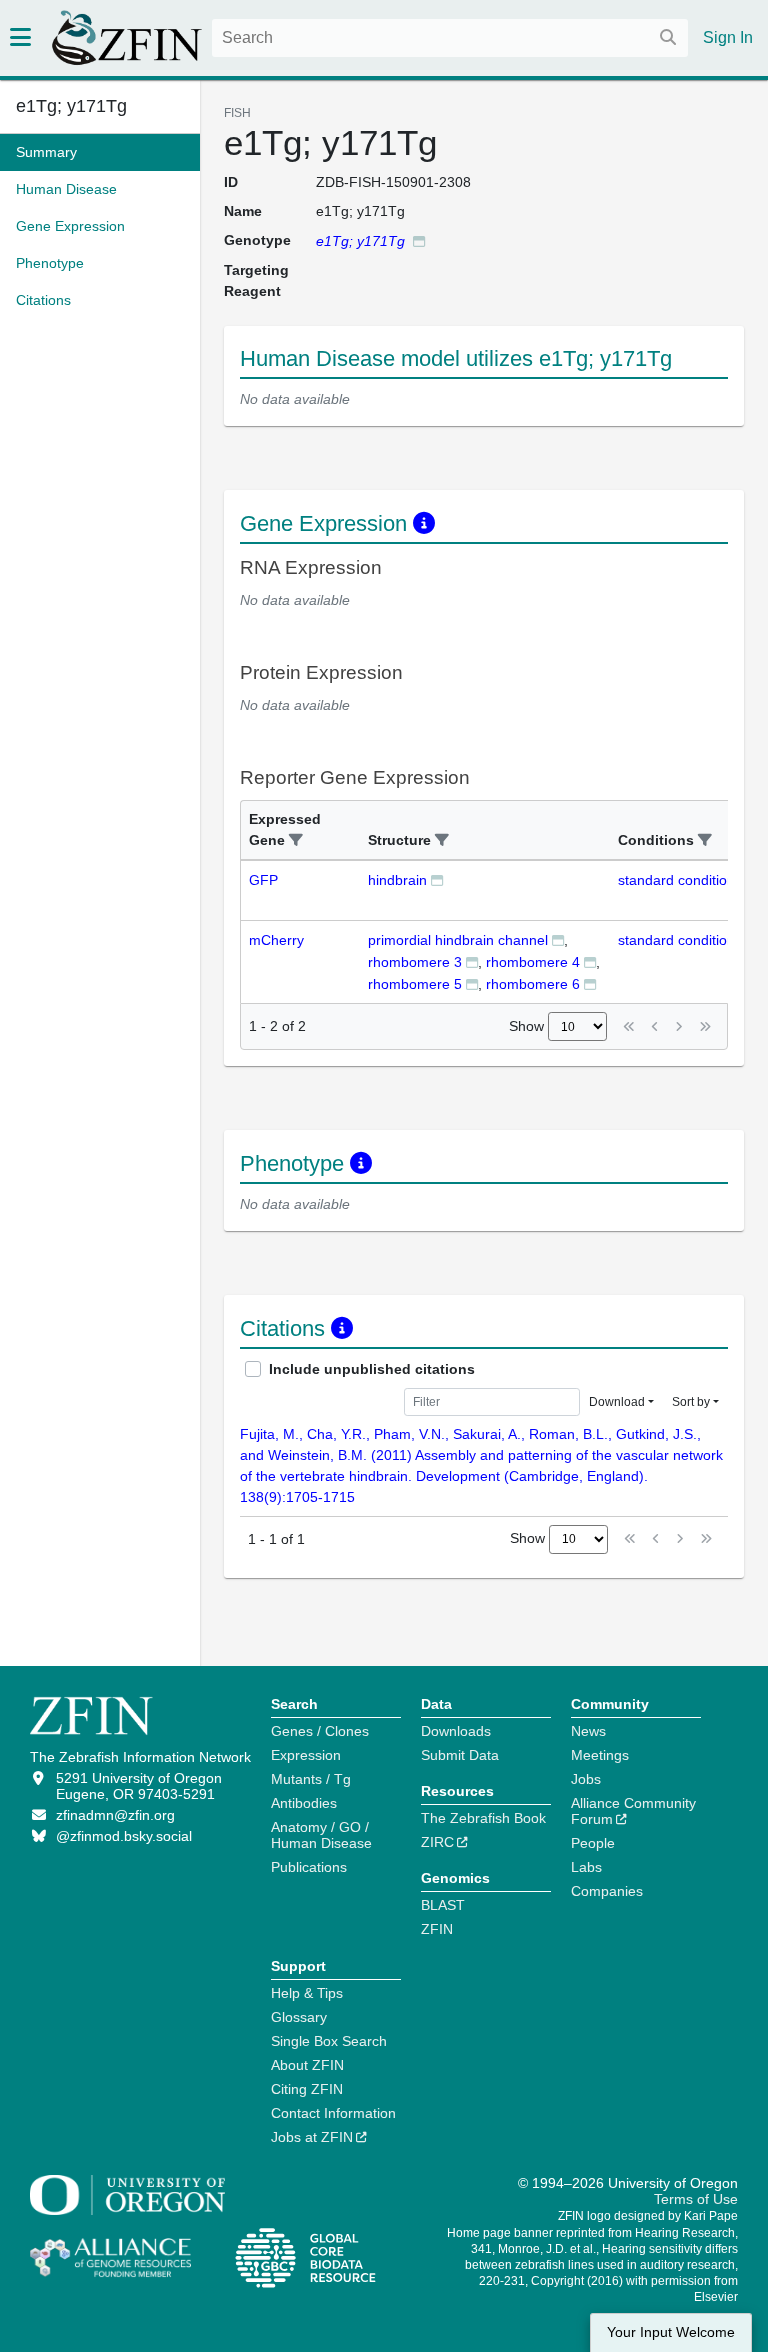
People (593, 1843)
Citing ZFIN (307, 2089)
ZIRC (437, 1842)
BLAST (443, 1905)
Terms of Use (696, 2199)
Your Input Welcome (671, 2332)
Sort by (691, 1402)
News (588, 1731)
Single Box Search (329, 2041)
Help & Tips (307, 1993)
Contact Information (333, 2113)
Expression (306, 1755)
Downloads (456, 1731)
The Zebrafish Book (483, 1818)
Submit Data (460, 1755)
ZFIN (437, 1929)
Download (617, 1402)
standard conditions (680, 880)
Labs (586, 1867)
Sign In (728, 37)
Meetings (600, 1755)
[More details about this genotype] (419, 240)
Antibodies (304, 1803)
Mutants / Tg (311, 1779)
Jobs (586, 1779)
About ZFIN (307, 2065)
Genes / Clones (320, 1731)
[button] (296, 840)
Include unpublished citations (372, 1369)
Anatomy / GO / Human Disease (321, 1835)
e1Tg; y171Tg (71, 106)
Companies (607, 1891)
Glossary (299, 2017)
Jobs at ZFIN (312, 2137)
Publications (309, 1867)
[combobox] (450, 38)
